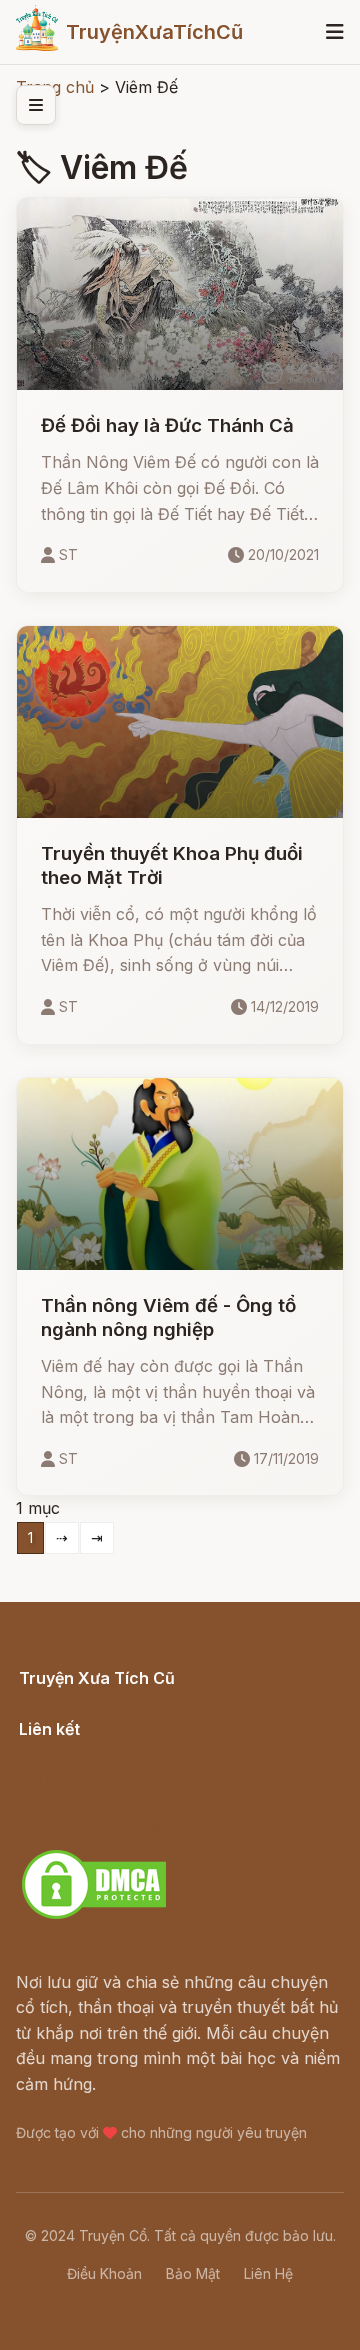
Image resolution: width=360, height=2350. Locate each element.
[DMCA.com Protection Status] (94, 1916)
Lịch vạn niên (70, 1751)
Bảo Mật (193, 2273)
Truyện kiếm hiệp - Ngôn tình (131, 1802)
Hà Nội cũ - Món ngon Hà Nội (134, 1777)
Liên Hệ (268, 2273)
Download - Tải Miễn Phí (113, 1828)
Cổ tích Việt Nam (83, 1700)
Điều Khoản (104, 2273)
